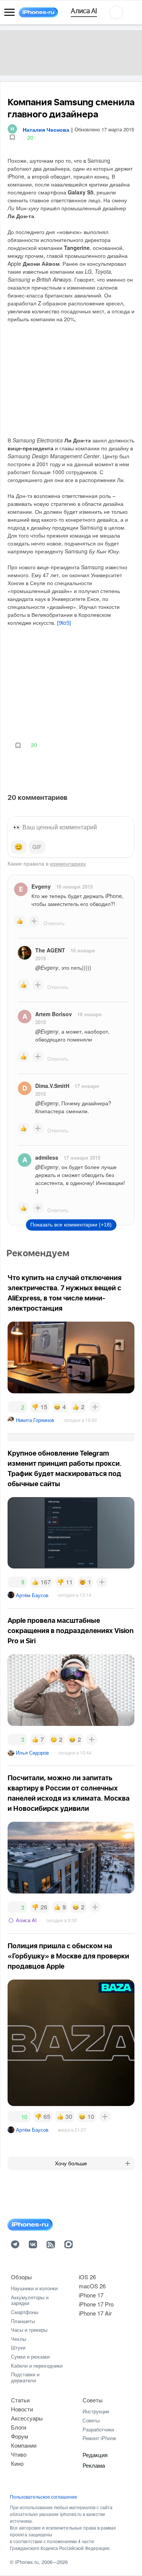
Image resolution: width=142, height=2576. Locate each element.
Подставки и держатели (25, 2377)
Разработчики (98, 2429)
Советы (93, 2400)
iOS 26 (87, 2277)
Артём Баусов (32, 1595)
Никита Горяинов (35, 1420)
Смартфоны (25, 2312)
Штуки (18, 2347)
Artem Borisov (54, 1014)
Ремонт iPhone (99, 2438)
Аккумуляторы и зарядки (30, 2300)
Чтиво (19, 2454)
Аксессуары (27, 2418)
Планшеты (23, 2321)
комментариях (68, 863)
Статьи (20, 2400)
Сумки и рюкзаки (30, 2356)
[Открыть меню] (9, 12)
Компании (24, 2445)
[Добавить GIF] (37, 847)
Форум (20, 2436)
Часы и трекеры (29, 2330)
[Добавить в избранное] (12, 138)
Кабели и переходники (37, 2366)
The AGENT (50, 950)
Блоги (19, 2427)
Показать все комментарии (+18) (71, 1225)
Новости (22, 2409)
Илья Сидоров (32, 1753)
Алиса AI (26, 1920)
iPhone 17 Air (95, 2313)
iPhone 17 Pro (96, 2304)
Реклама (94, 2465)
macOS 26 (92, 2286)
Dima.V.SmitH (52, 1086)
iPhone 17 (91, 2295)
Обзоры (21, 2277)
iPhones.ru (27, 2562)
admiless (47, 1157)
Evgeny (41, 886)
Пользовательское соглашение (44, 2497)
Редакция (95, 2455)
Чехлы (19, 2339)
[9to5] (64, 623)
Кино (17, 2463)
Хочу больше (71, 2163)
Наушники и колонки (34, 2288)
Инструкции (96, 2411)
